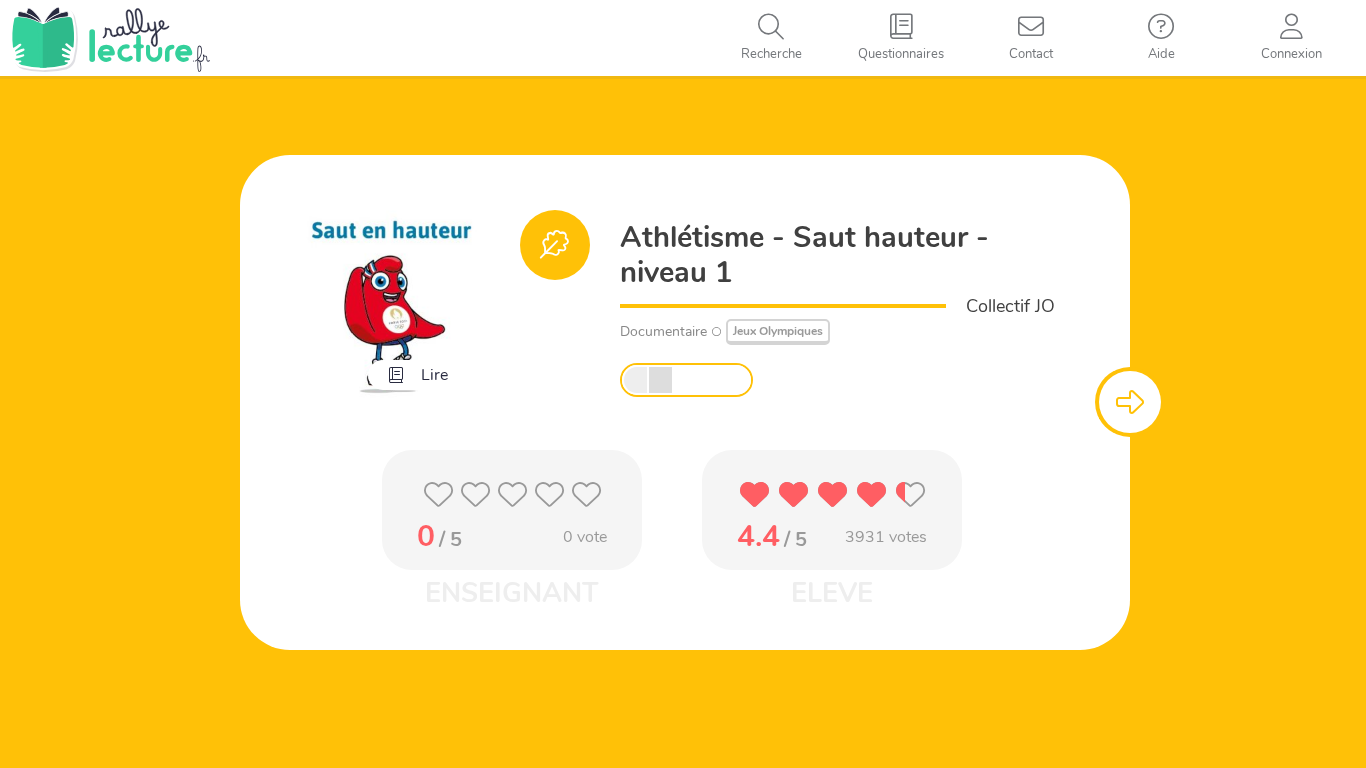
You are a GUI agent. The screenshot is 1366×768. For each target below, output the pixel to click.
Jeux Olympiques (778, 331)
